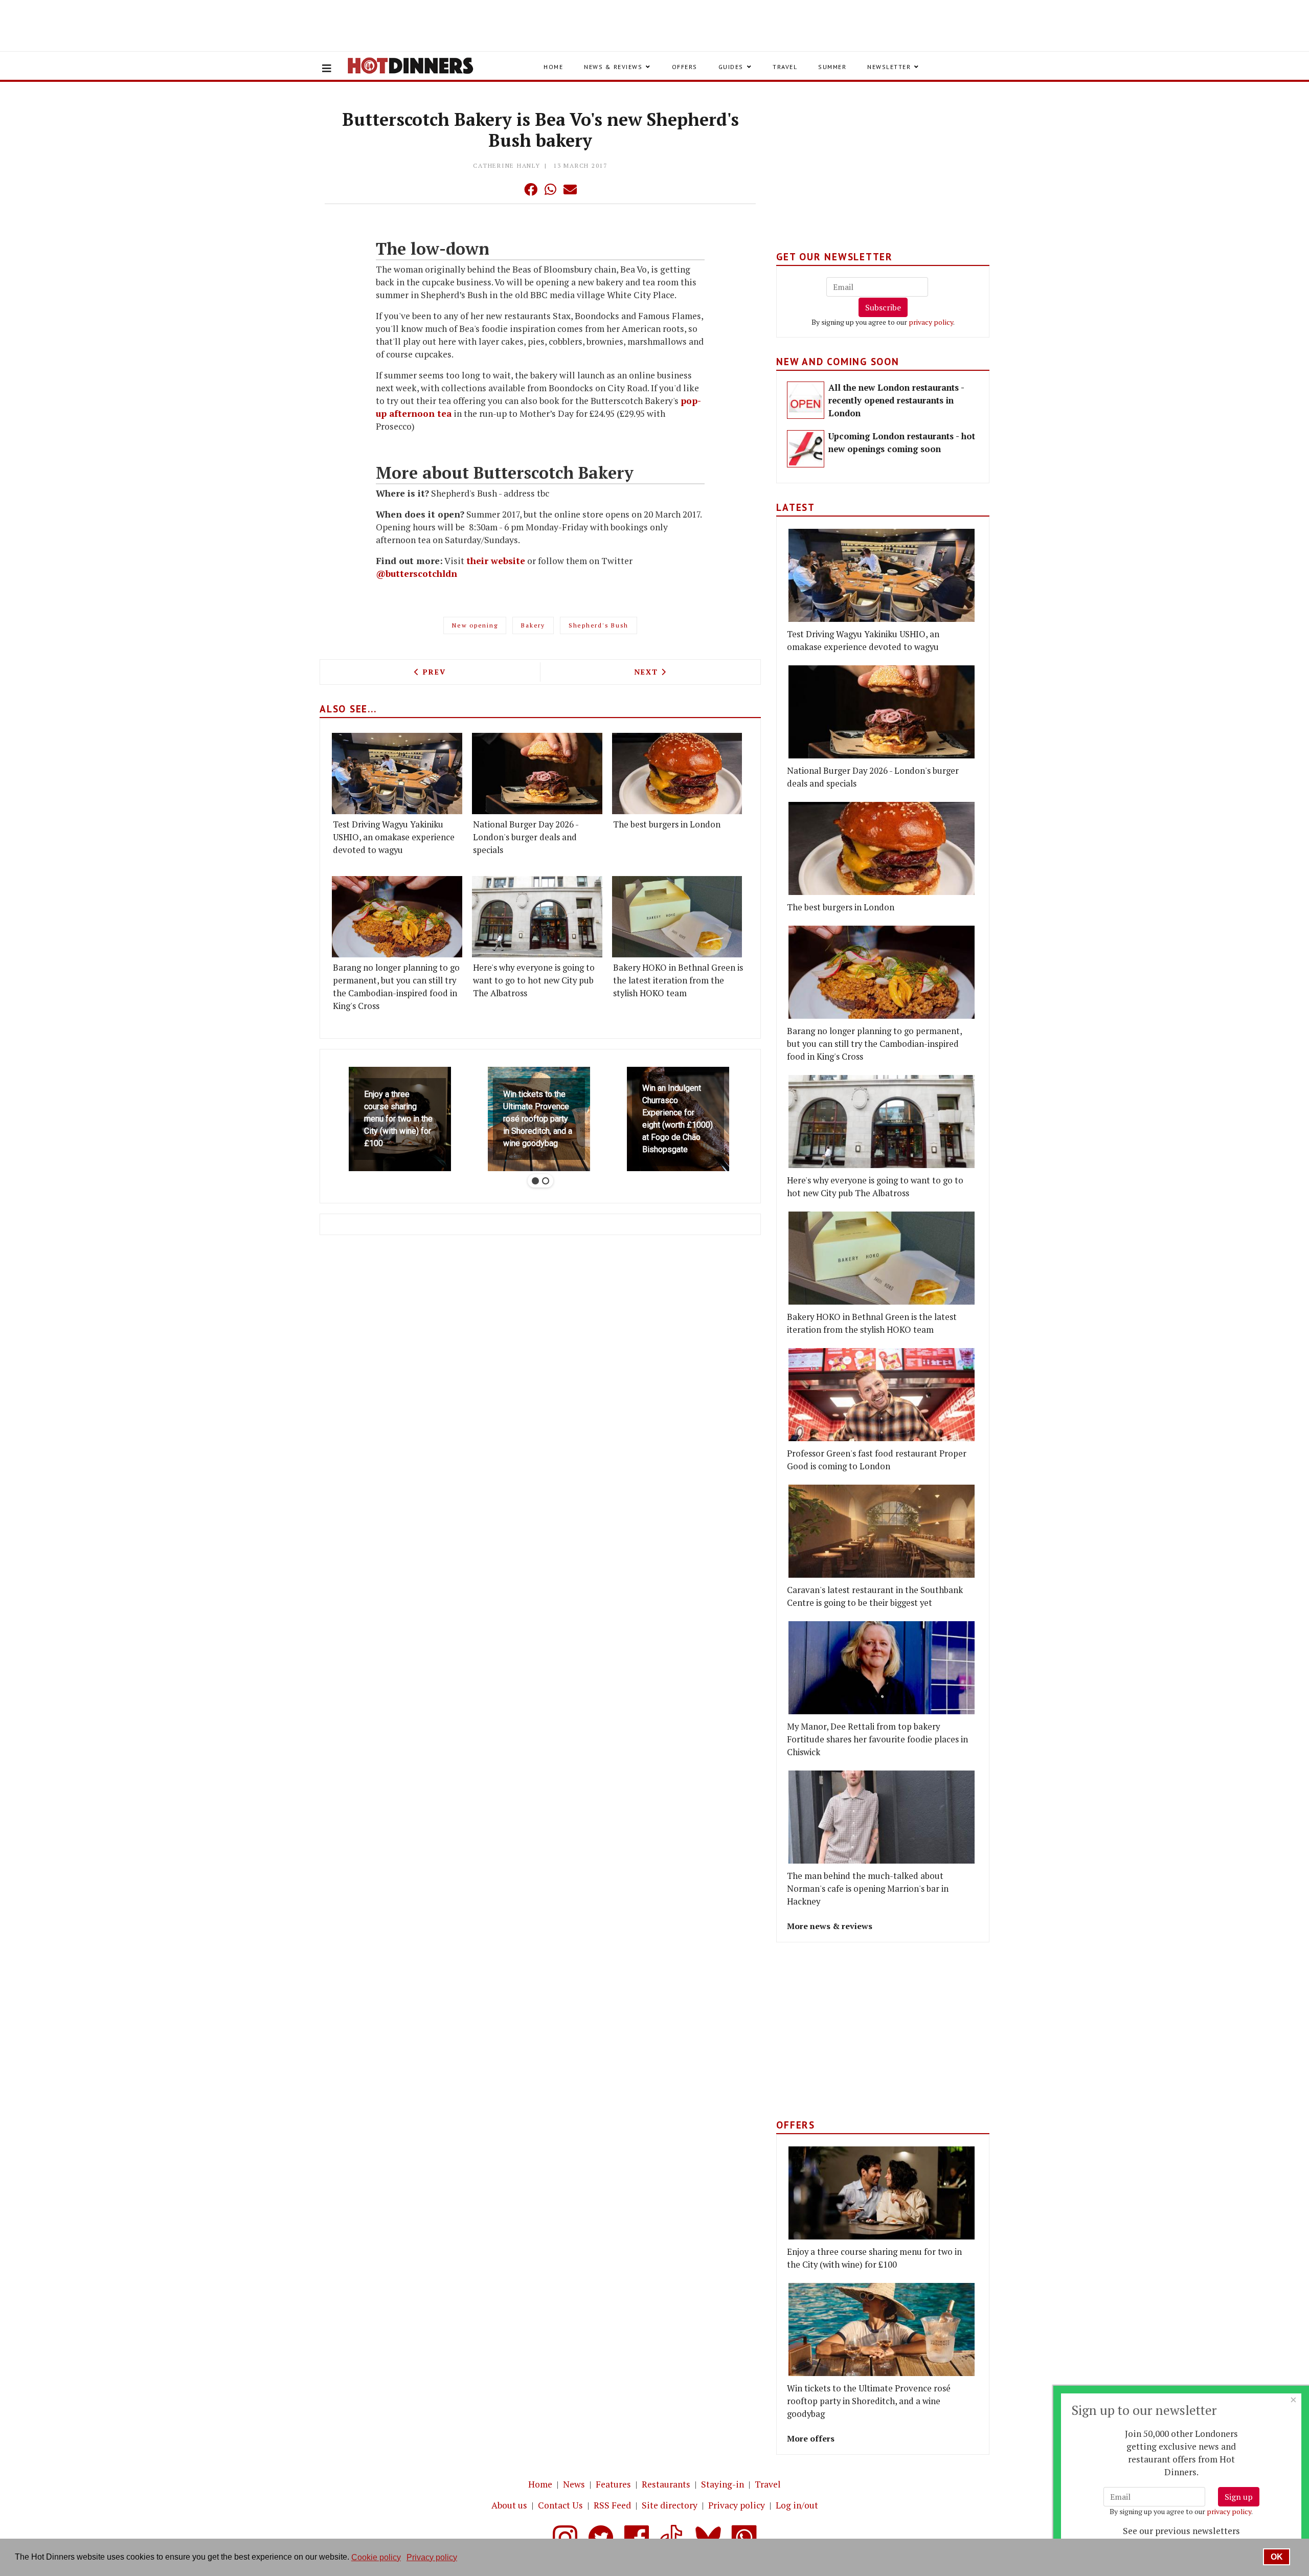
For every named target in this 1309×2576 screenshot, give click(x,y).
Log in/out (797, 2505)
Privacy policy (737, 2505)
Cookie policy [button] (376, 2557)
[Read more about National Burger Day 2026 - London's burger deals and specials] (537, 774)
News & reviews (613, 67)
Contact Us (560, 2505)
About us (509, 2505)
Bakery (533, 625)
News (574, 2484)
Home (553, 67)
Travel (785, 67)
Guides (731, 67)
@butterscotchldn (416, 574)
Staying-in (723, 2484)
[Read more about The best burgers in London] (677, 774)
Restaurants (666, 2484)
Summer (832, 67)
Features (613, 2484)
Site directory (670, 2505)
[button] (510, 189)
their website (496, 561)
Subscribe (883, 307)
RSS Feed (612, 2505)
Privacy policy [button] (432, 2557)
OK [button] (1277, 2557)
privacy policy (931, 322)
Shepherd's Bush (599, 625)
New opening (475, 625)
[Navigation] (327, 69)
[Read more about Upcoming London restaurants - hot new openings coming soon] (806, 449)
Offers (685, 67)
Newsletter (889, 67)
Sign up (1239, 2497)
